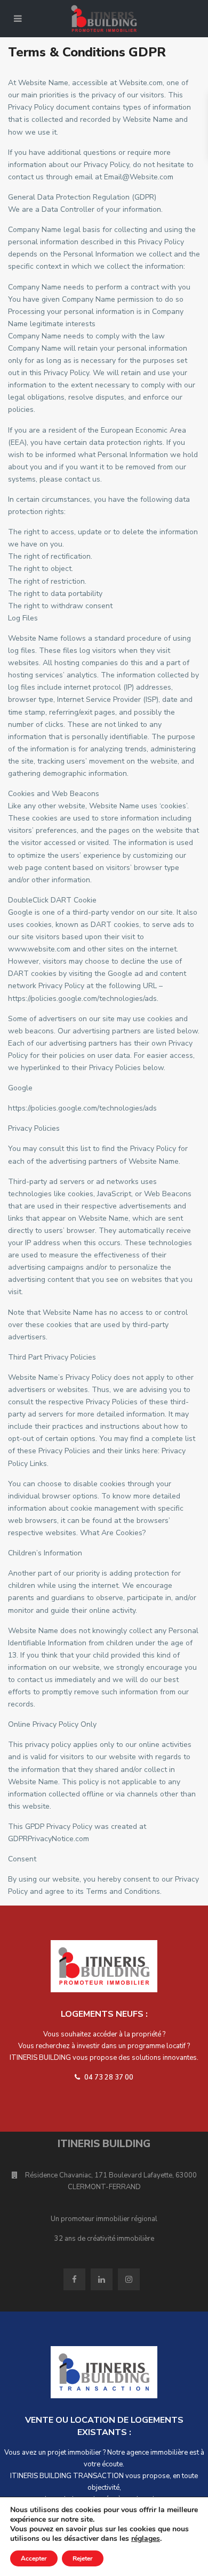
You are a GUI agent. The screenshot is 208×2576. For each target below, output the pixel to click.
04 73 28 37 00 (108, 2077)
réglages (146, 2539)
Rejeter (83, 2558)
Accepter (34, 2558)
